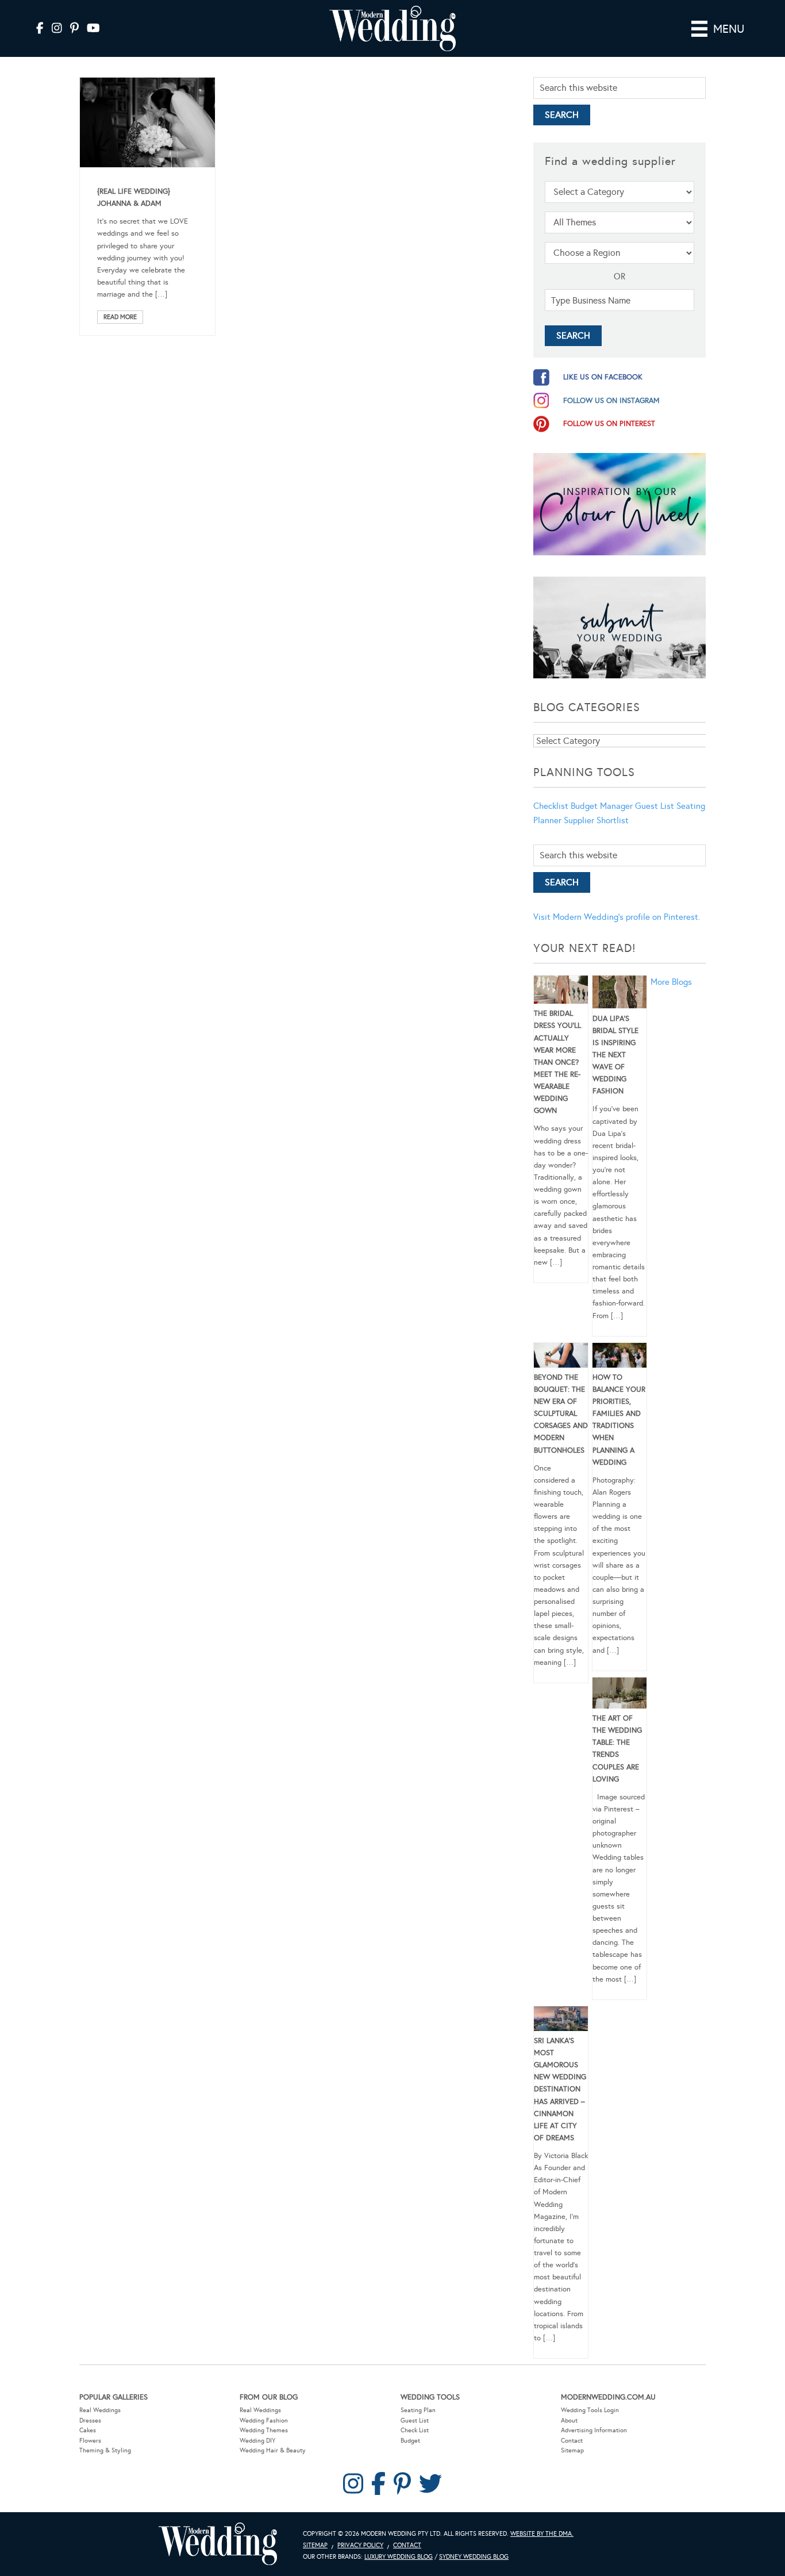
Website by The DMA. (542, 2534)
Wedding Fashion (264, 2420)
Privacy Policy (360, 2545)
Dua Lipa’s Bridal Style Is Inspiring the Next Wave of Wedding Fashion (615, 1055)
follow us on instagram (611, 401)
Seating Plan (418, 2410)
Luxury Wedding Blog (399, 2557)
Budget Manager (602, 806)
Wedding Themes (264, 2430)
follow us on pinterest (609, 424)
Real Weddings (100, 2410)
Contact (572, 2441)
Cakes (88, 2430)
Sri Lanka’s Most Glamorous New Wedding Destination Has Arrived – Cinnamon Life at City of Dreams (560, 2089)
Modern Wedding (218, 2544)
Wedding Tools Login (590, 2410)
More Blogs (671, 982)
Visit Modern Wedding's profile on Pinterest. (617, 917)
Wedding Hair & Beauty (273, 2450)
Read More (120, 317)
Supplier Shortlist (596, 820)
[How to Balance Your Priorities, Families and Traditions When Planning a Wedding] (619, 1357)
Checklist (551, 806)
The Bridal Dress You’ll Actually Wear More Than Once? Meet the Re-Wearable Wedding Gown (557, 1062)
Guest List (655, 806)
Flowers (90, 2441)
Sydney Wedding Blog (474, 2557)
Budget (410, 2441)
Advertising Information (594, 2430)
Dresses (90, 2420)
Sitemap (572, 2450)
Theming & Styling (105, 2450)
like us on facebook (603, 377)
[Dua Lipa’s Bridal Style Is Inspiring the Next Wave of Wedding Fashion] (619, 994)
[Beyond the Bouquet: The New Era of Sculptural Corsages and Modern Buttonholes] (561, 1357)
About (569, 2420)
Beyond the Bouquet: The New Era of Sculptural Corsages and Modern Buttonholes (561, 1414)
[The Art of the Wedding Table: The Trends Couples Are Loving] (619, 1695)
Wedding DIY (257, 2441)
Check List (415, 2430)
